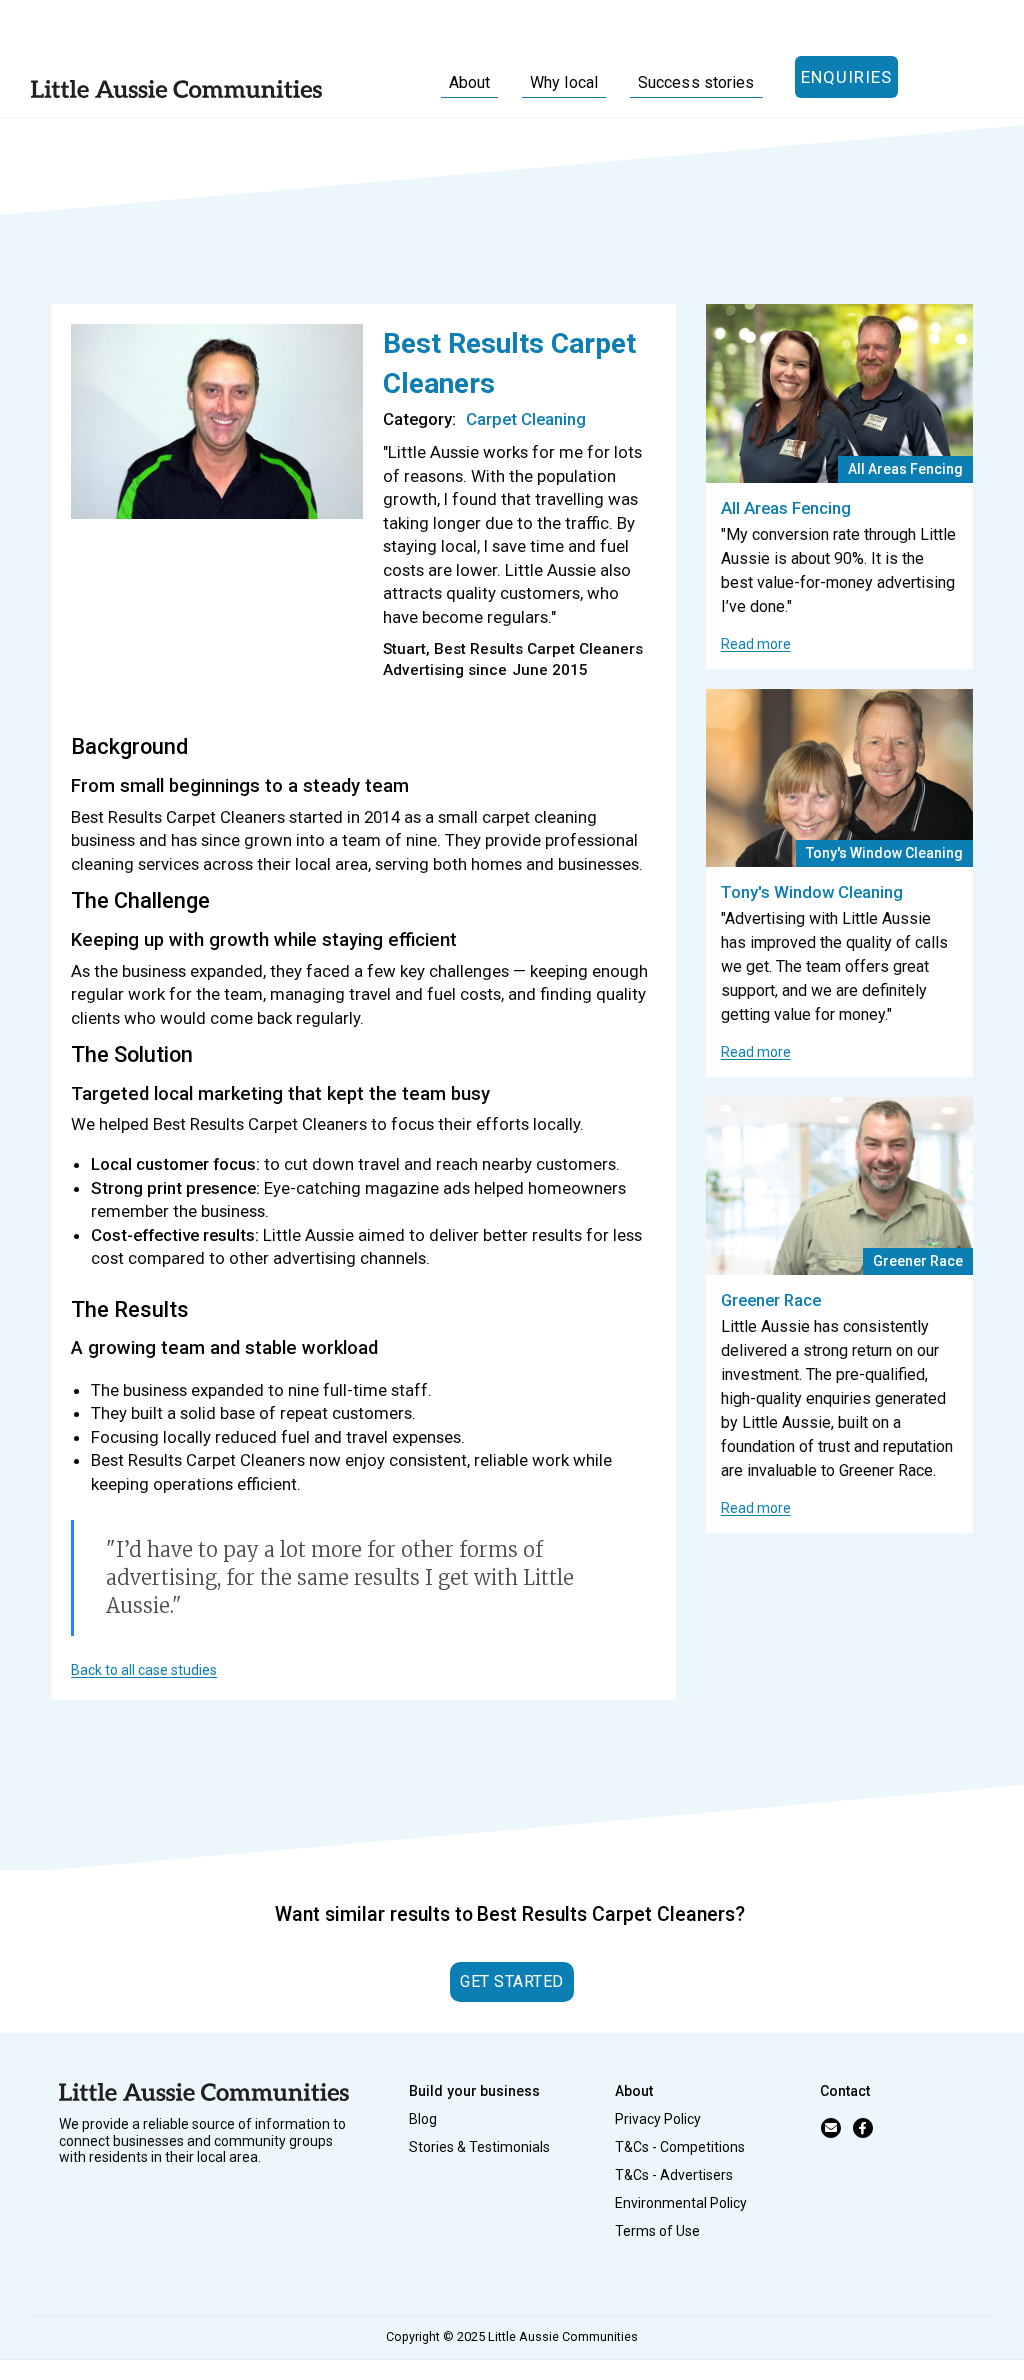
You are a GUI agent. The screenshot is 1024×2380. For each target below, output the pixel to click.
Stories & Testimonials (479, 2147)
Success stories (696, 82)
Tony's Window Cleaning (812, 892)
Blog (423, 2119)
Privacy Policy (658, 2119)
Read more (756, 644)
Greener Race (771, 1300)
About (470, 82)
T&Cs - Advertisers (674, 2175)
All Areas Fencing (786, 508)
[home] (177, 88)
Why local (564, 82)
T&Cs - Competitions (680, 2147)
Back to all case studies (144, 1670)
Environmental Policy (681, 2203)
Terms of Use (657, 2231)
